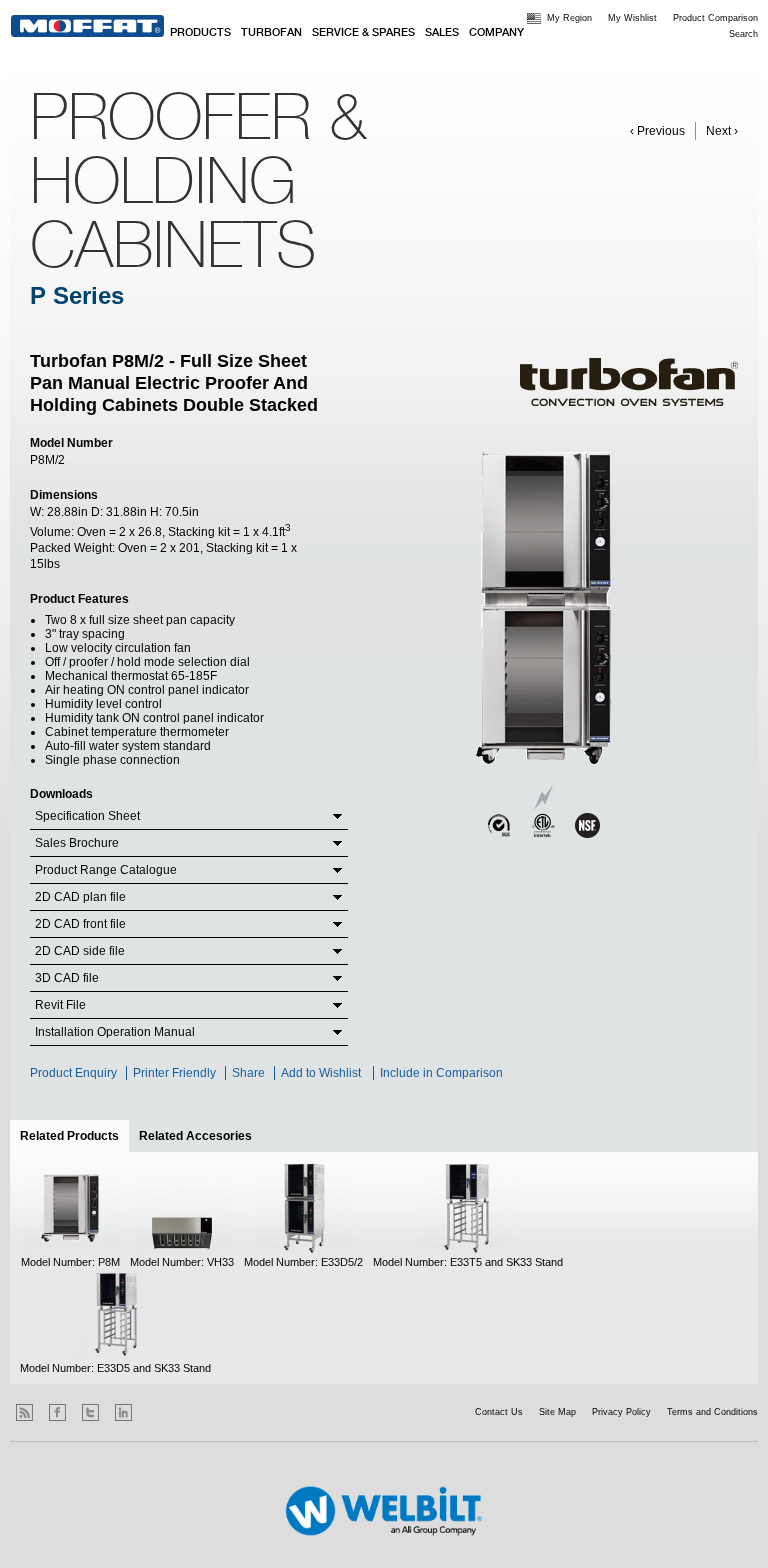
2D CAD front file (80, 924)
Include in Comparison (443, 1073)
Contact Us (499, 1412)
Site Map (557, 1412)
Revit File (60, 1005)
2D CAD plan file (80, 897)
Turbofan (271, 33)
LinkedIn (123, 1412)
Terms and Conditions (712, 1412)
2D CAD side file (80, 951)
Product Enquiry (73, 1073)
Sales (442, 33)
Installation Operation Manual (115, 1032)
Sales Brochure (77, 843)
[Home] (87, 26)
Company (496, 33)
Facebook (57, 1412)
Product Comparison (715, 18)
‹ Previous (657, 131)
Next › (722, 131)
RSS (24, 1412)
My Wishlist (632, 18)
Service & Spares (363, 33)
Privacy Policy (621, 1412)
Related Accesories (195, 1136)
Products (200, 33)
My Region (569, 18)
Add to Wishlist (321, 1073)
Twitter (90, 1412)
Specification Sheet (87, 816)
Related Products (74, 1136)
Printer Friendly (174, 1073)
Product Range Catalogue (106, 870)
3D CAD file (67, 978)
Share (248, 1073)
